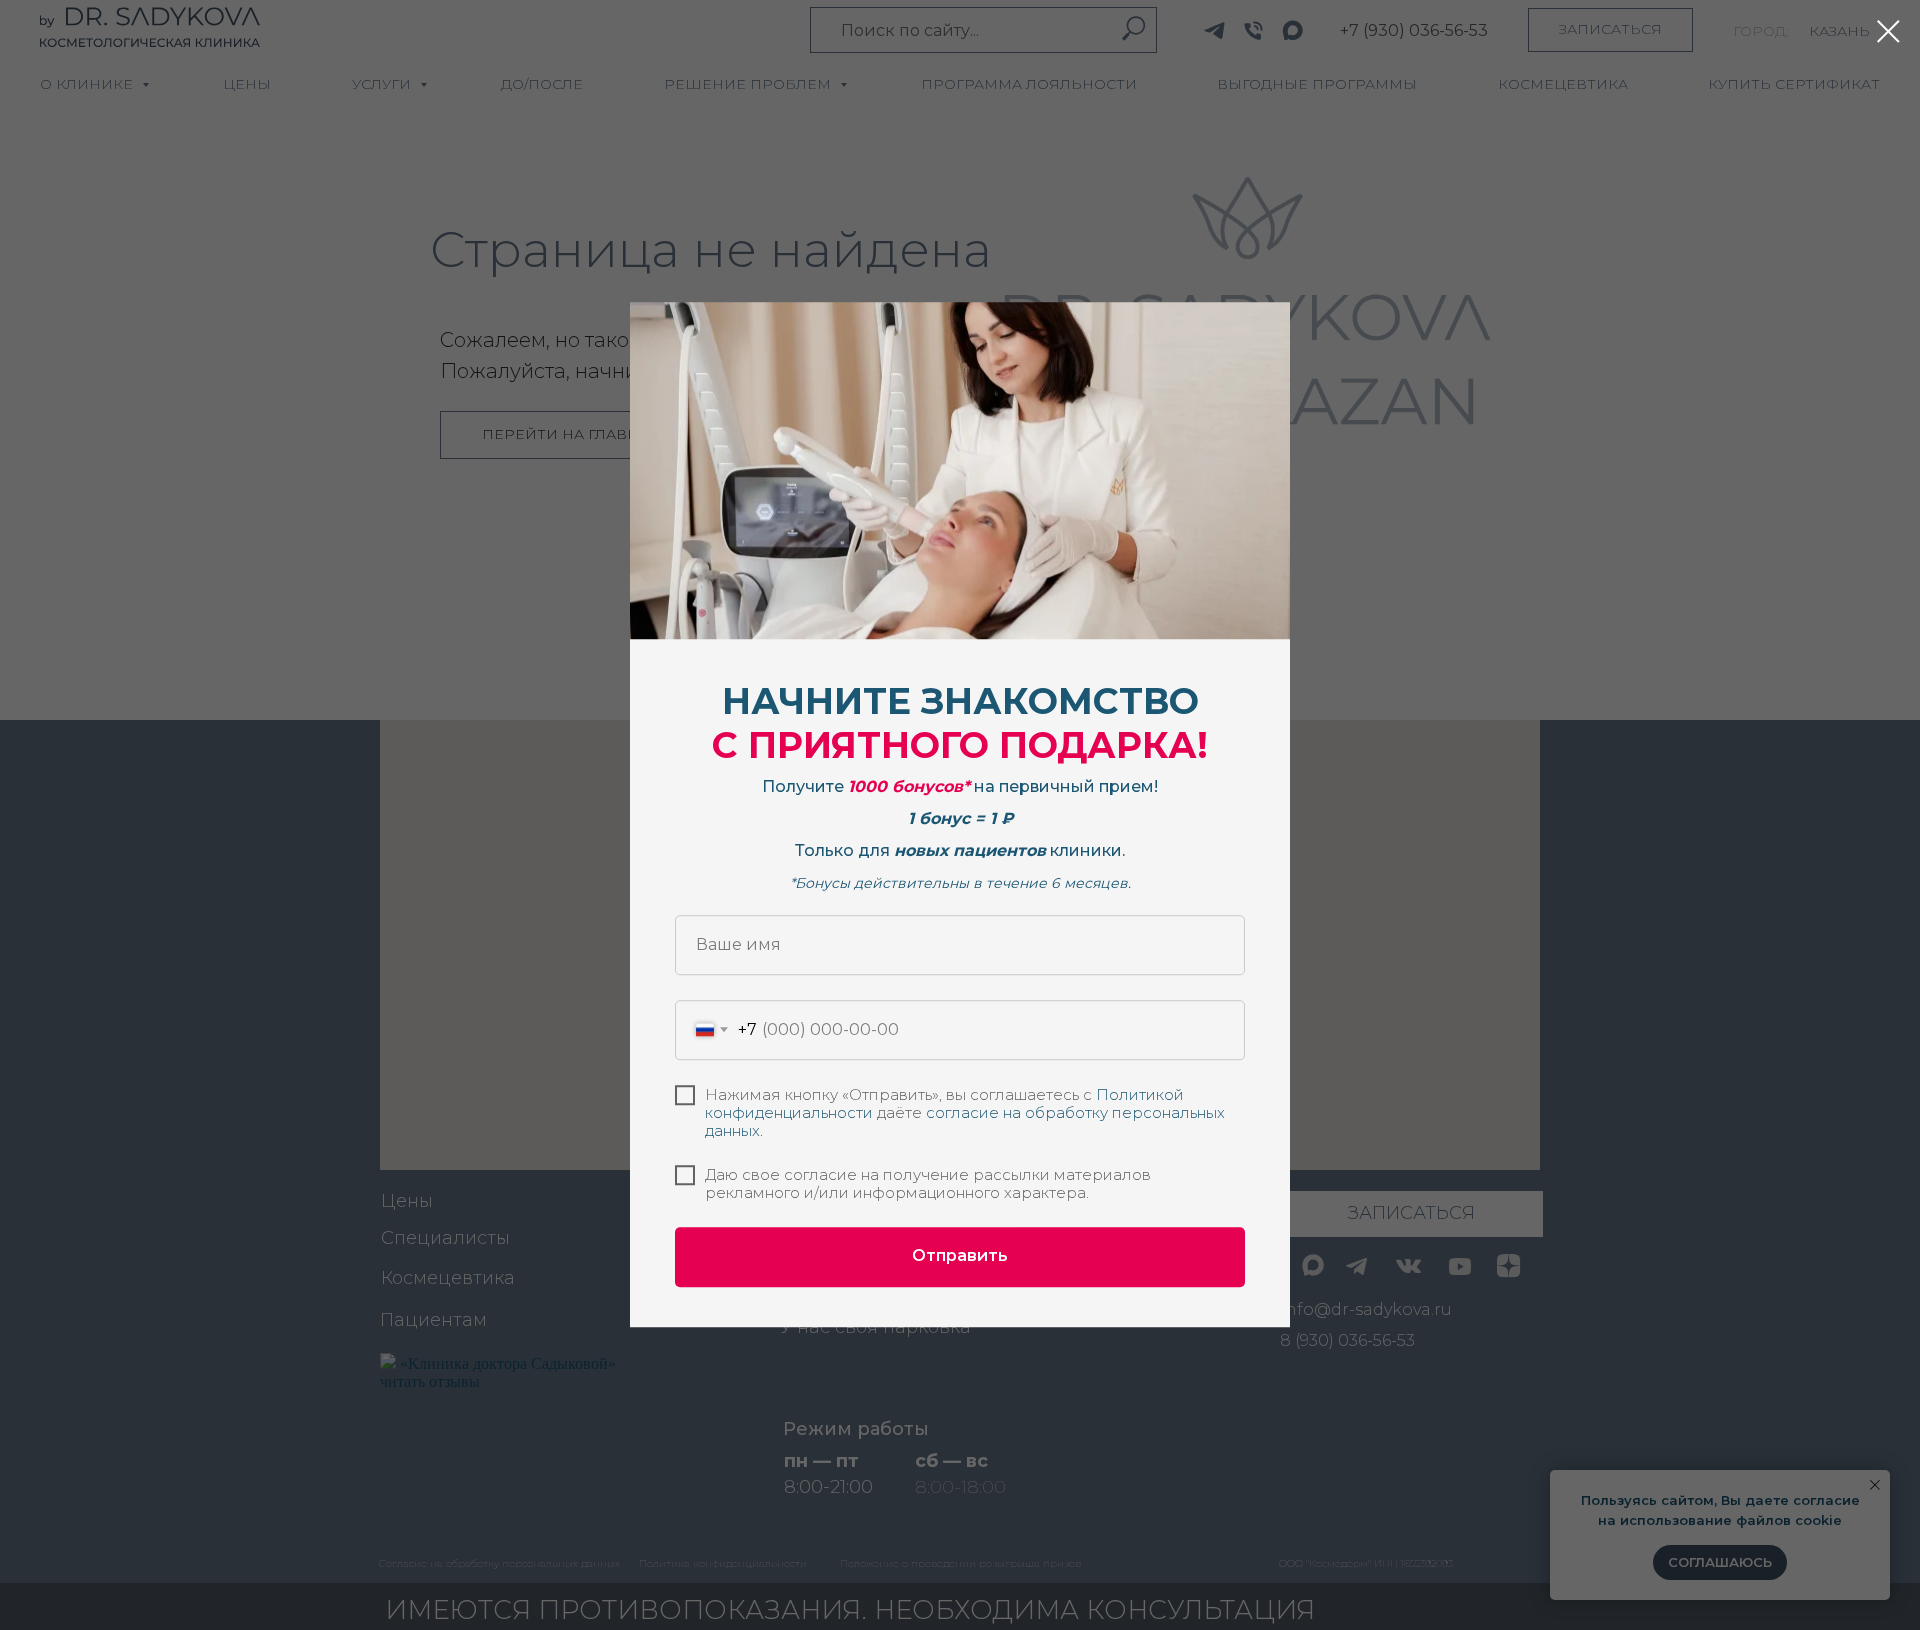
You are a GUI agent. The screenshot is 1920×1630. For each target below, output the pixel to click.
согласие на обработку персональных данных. (965, 1121)
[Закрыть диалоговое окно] (1888, 31)
